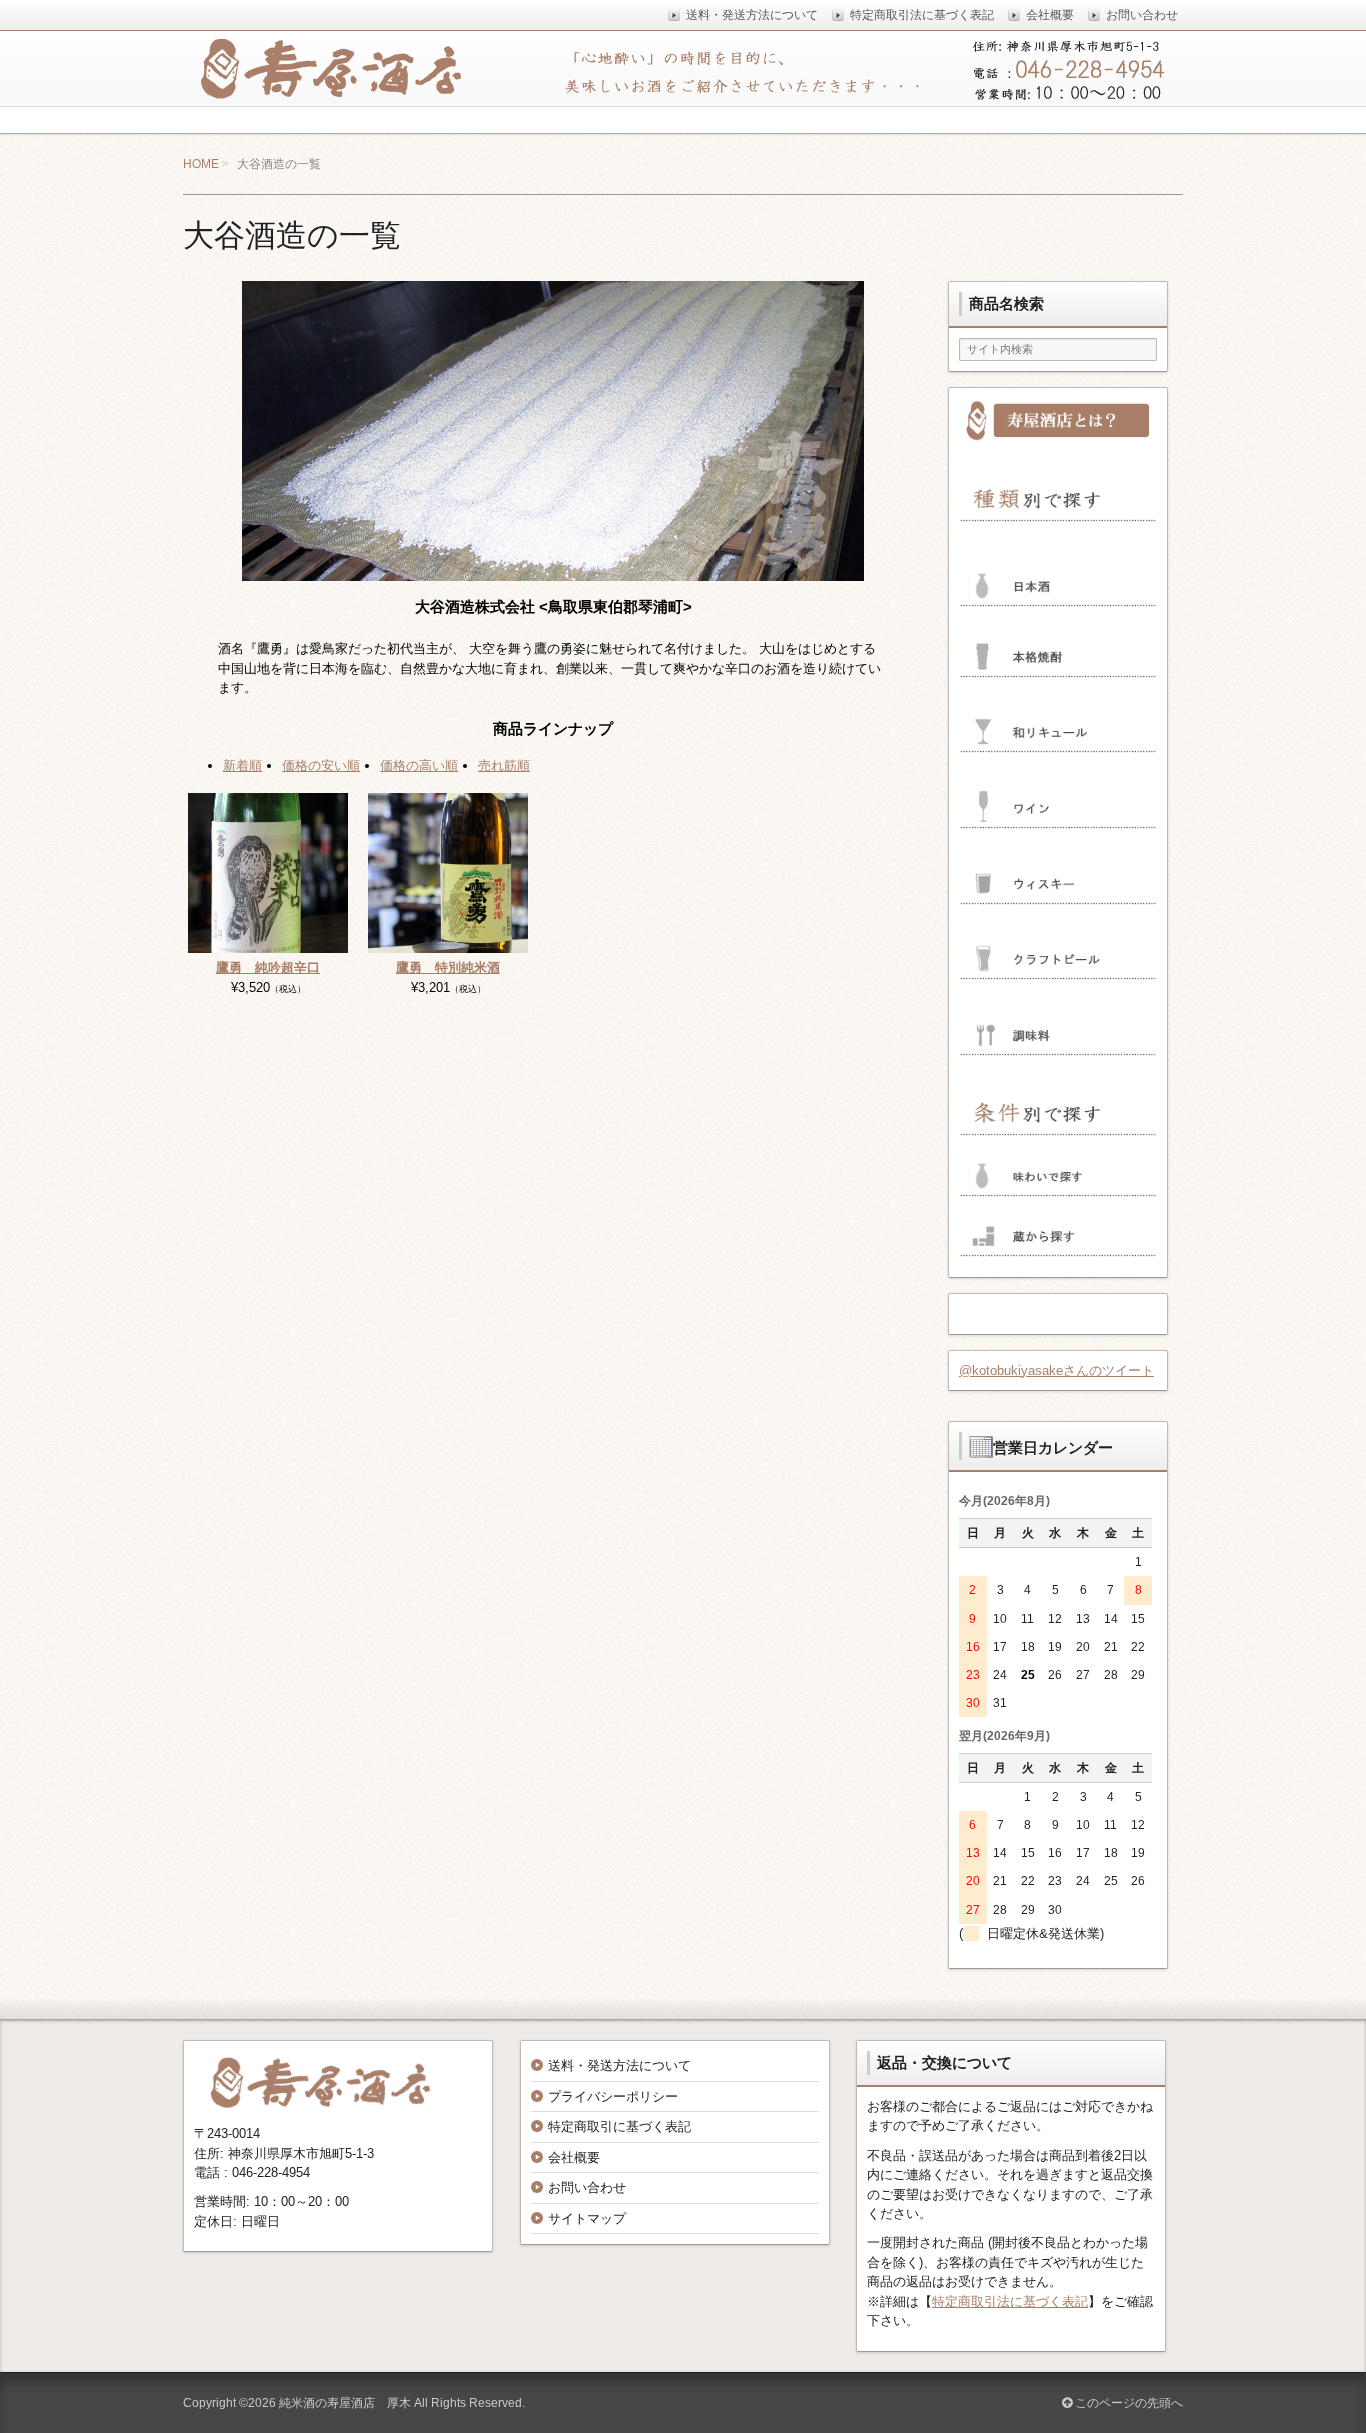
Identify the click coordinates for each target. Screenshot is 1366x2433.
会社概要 (574, 2157)
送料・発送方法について (619, 2065)
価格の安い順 (321, 765)
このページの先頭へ (1127, 2403)
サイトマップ (587, 2218)
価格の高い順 (419, 765)
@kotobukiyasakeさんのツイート (1056, 1370)
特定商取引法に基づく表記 (1010, 2301)
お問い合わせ (587, 2187)
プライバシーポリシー (613, 2096)
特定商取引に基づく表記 (619, 2126)
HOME (201, 164)
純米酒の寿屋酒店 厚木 (345, 2403)
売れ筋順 (504, 765)
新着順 (242, 765)
